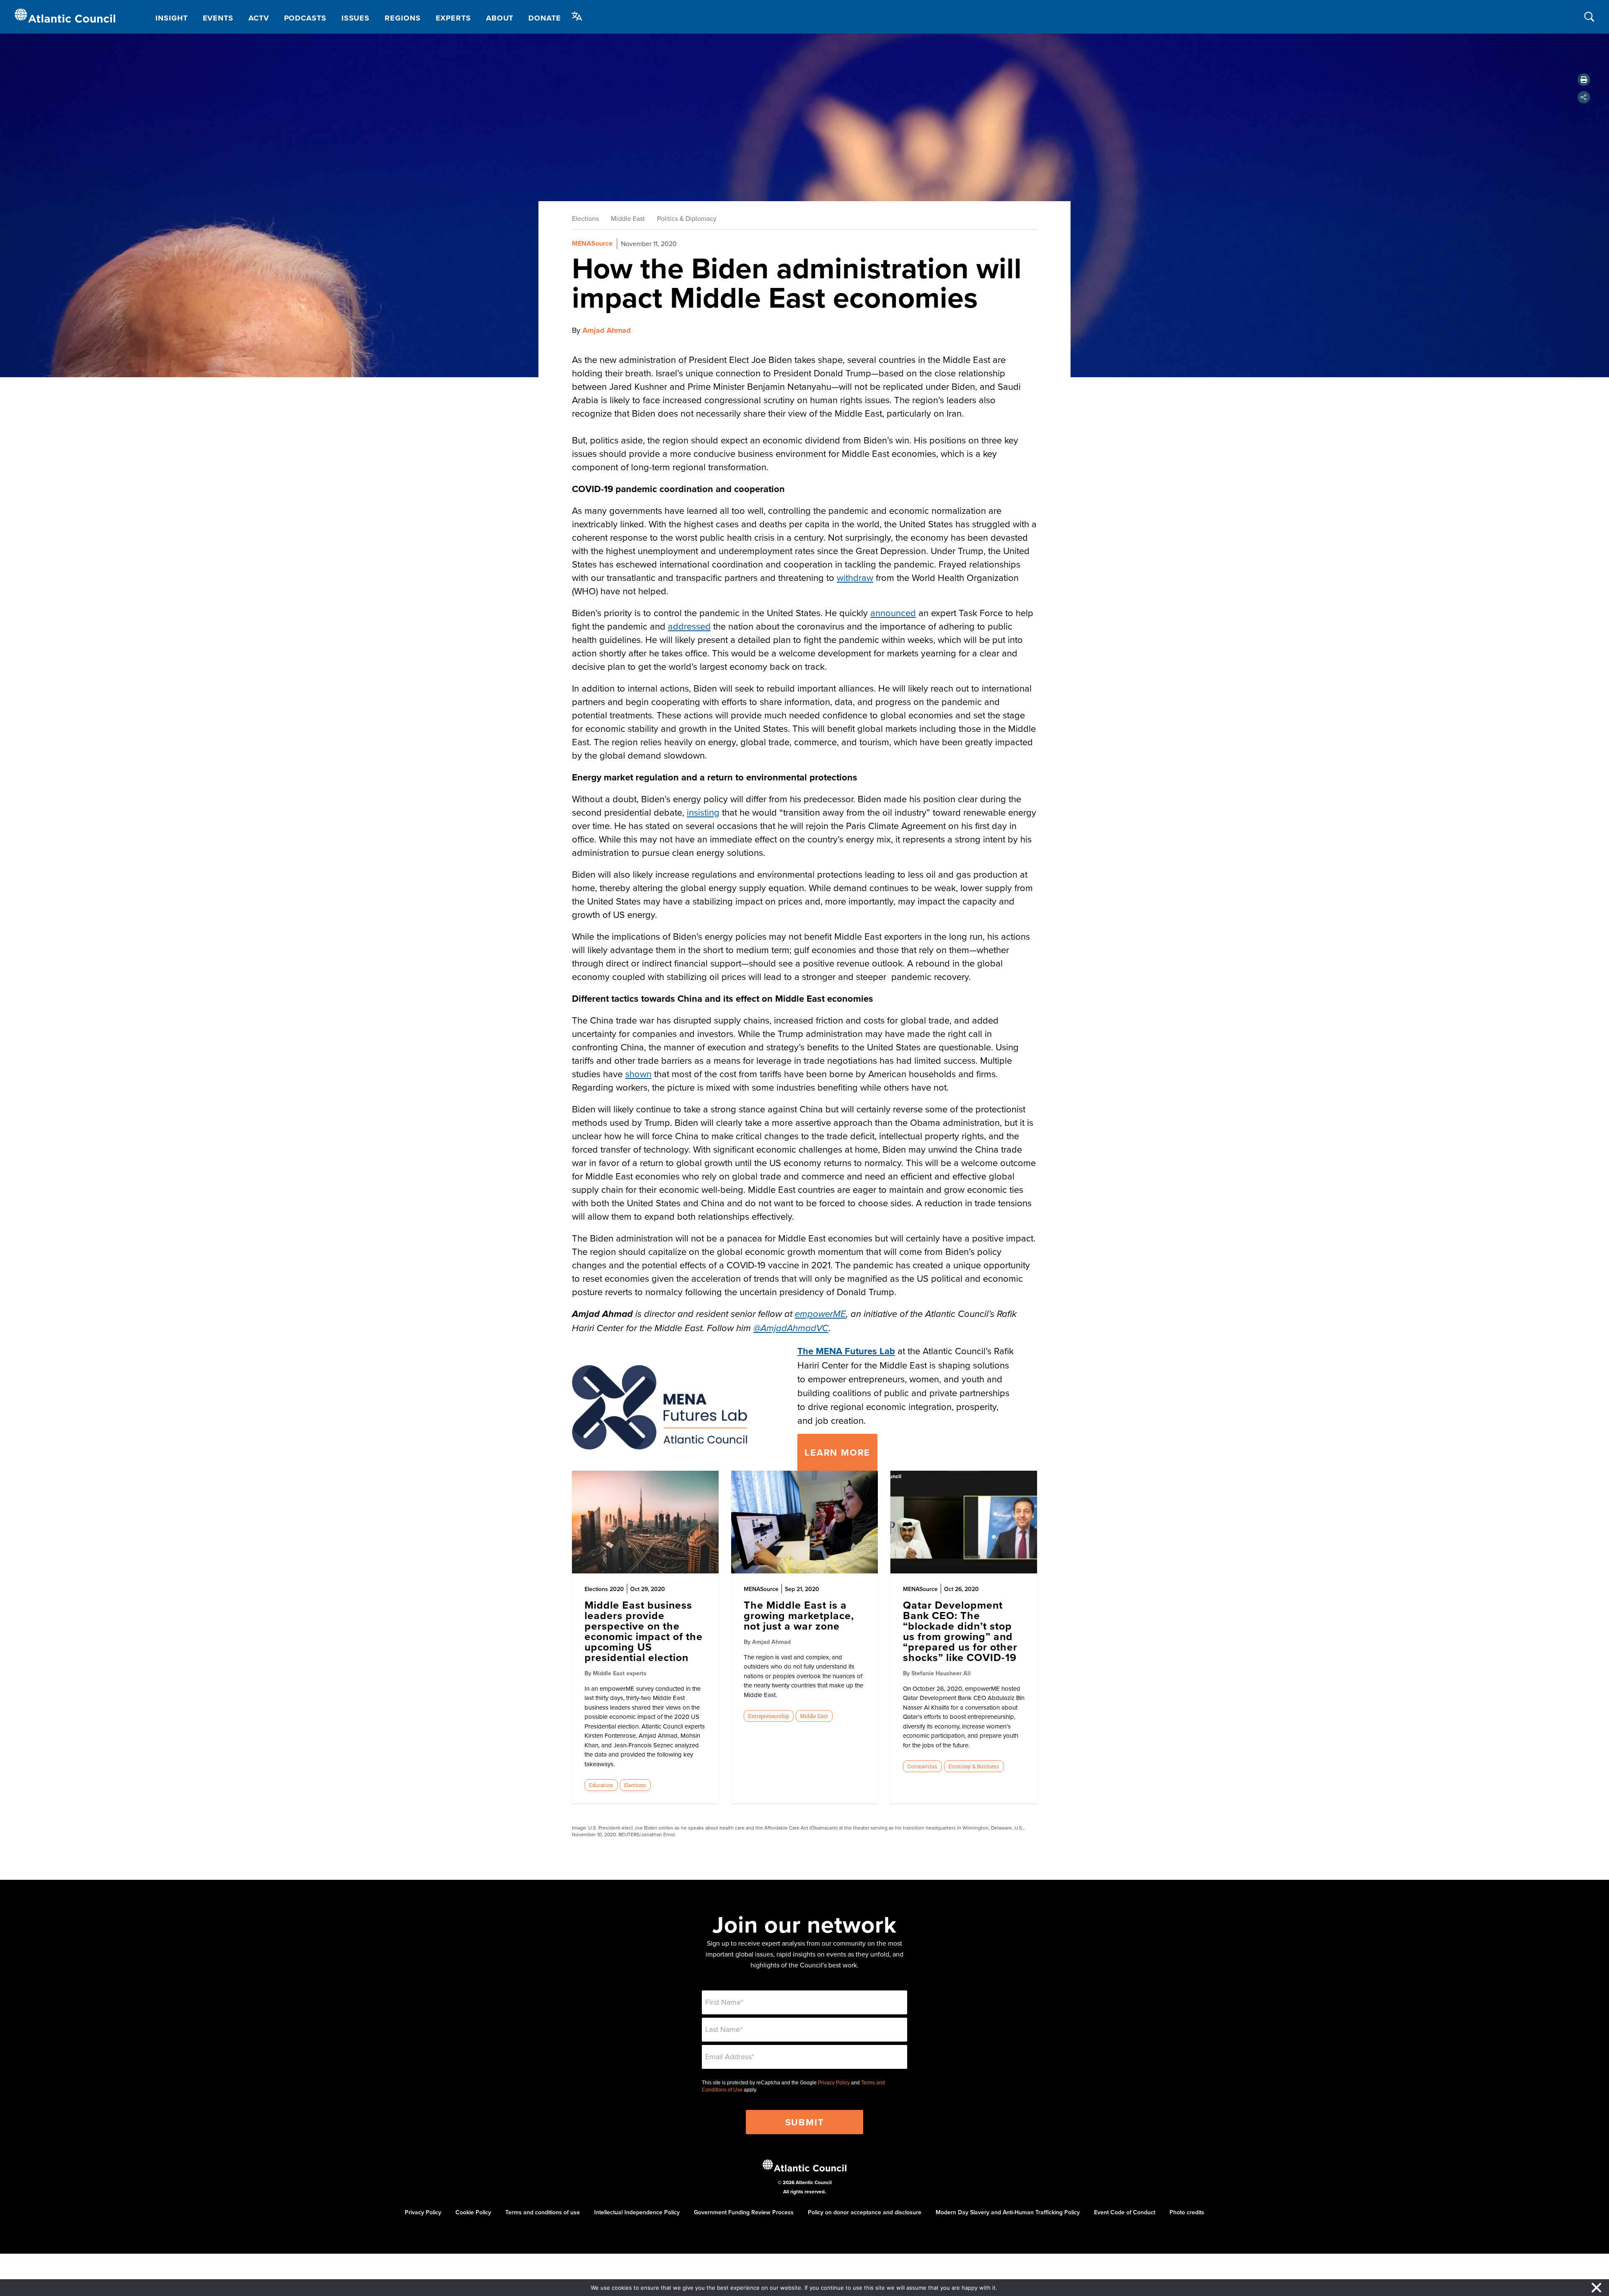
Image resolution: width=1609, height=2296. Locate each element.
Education (601, 1785)
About (500, 18)
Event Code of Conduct (1125, 2212)
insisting (703, 812)
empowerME (820, 1314)
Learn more (837, 1452)
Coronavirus (922, 1766)
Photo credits (1187, 2212)
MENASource (592, 243)
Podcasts (305, 18)
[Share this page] (1584, 97)
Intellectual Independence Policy (637, 2212)
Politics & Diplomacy (687, 218)
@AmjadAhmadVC (791, 1328)
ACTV (259, 18)
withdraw (855, 577)
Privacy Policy (834, 2083)
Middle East (628, 218)
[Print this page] (1584, 80)
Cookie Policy (473, 2212)
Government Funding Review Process (744, 2212)
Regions (402, 18)
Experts (453, 18)
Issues (356, 18)
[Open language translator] (577, 16)
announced (893, 613)
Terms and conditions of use (543, 2212)
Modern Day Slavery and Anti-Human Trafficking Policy (1008, 2212)
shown (638, 1074)
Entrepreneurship (768, 1716)
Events (218, 18)
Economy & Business (974, 1766)
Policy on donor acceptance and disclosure (865, 2212)
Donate (545, 18)
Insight (171, 18)
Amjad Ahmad (607, 330)
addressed (689, 626)
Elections (585, 218)
